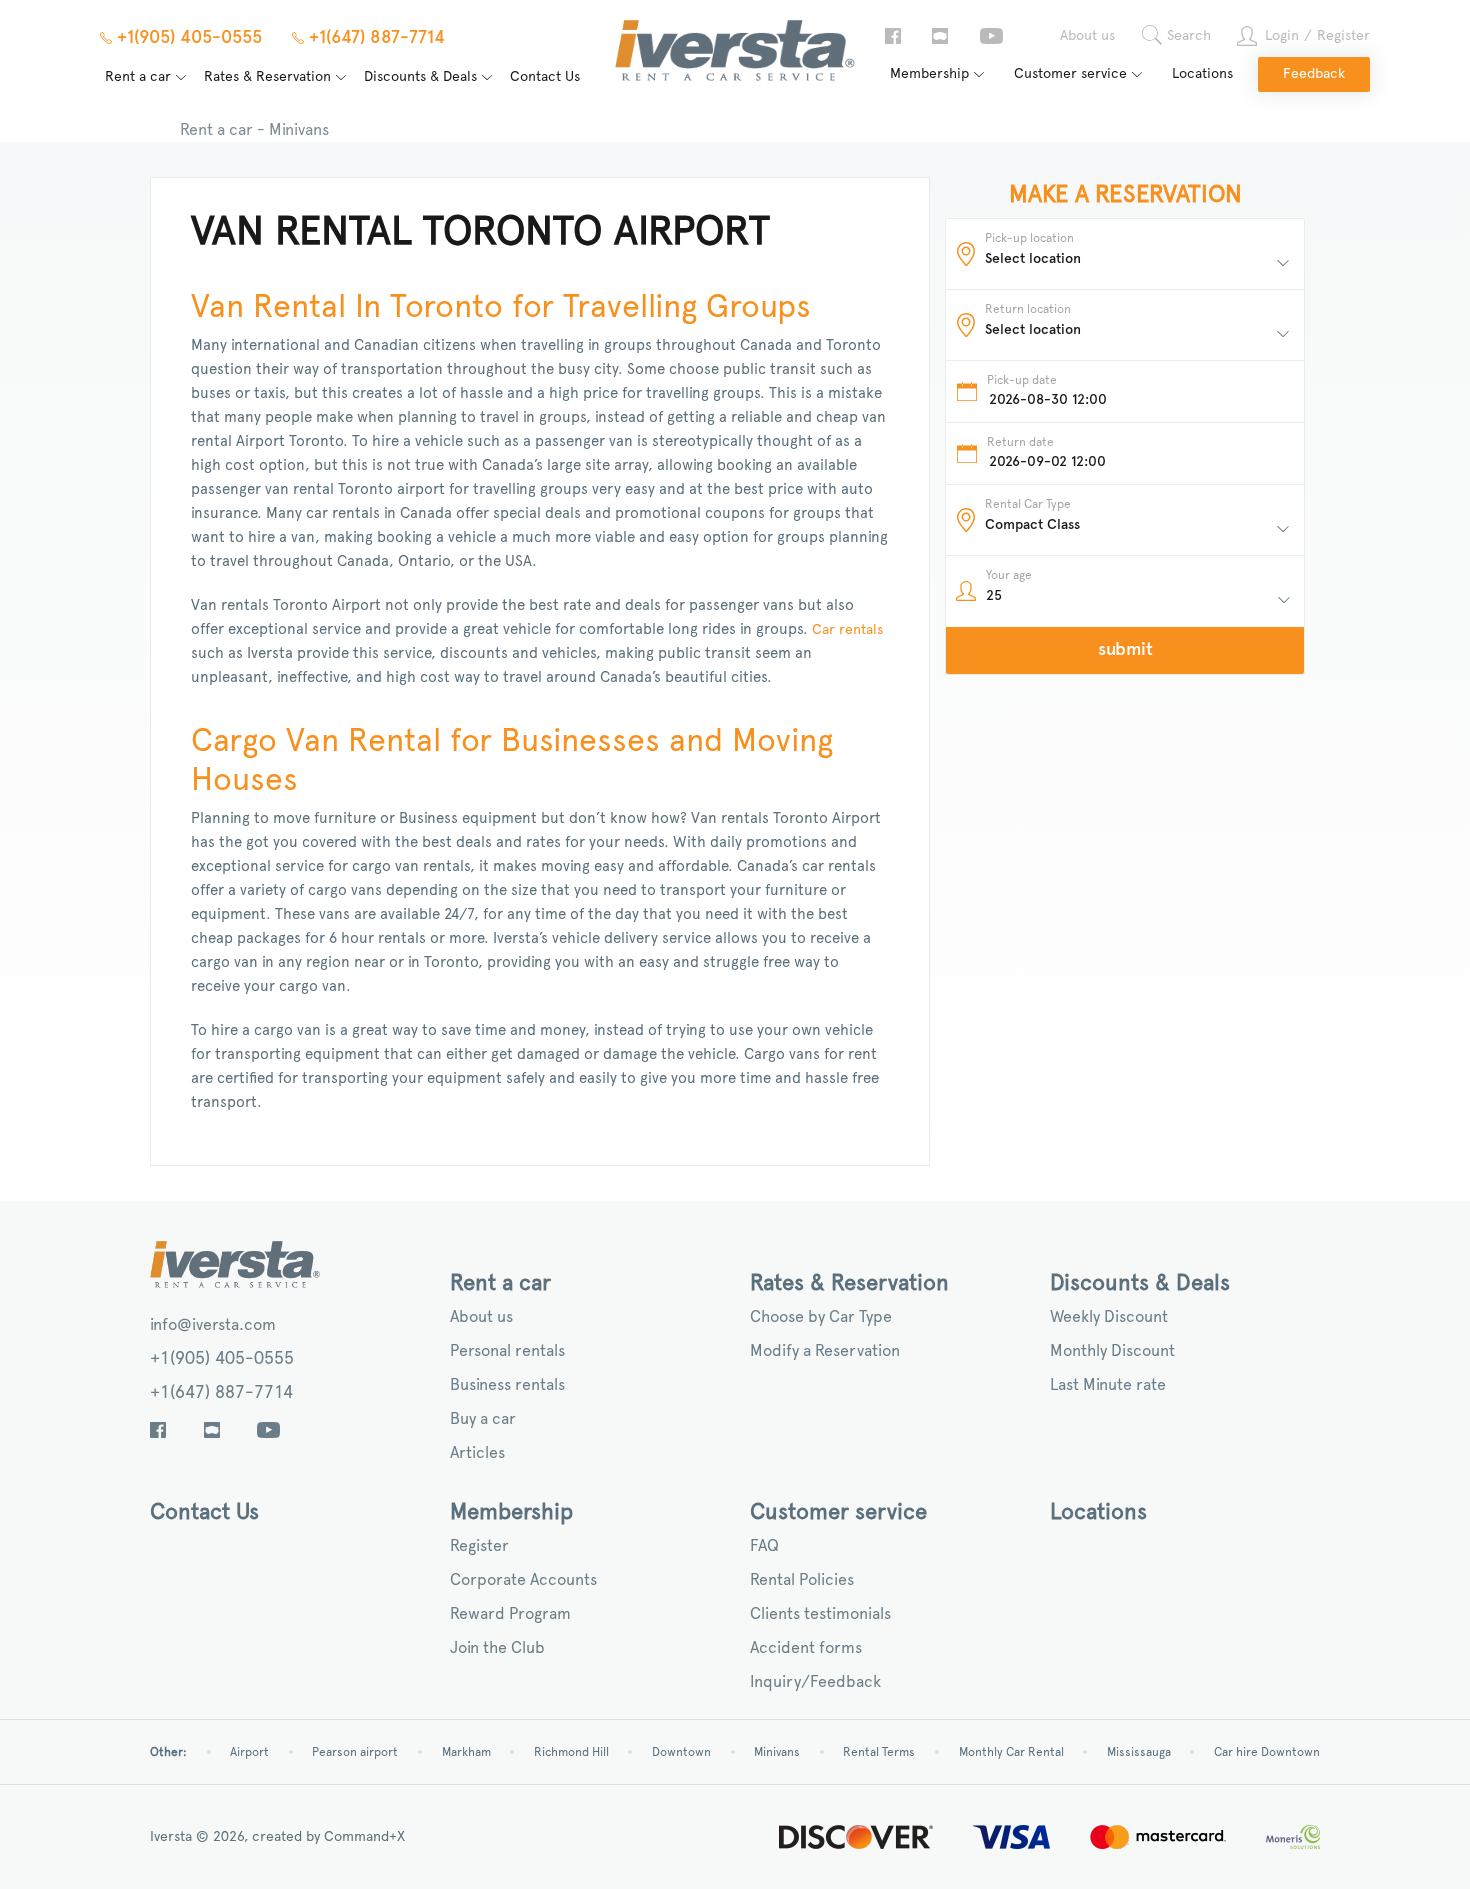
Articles (477, 1453)
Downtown (681, 1752)
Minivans (777, 1752)
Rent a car (138, 77)
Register (1343, 36)
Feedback (1314, 74)
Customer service (1070, 74)
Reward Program (510, 1614)
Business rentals (507, 1385)
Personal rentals (507, 1351)
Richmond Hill (571, 1752)
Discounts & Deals (420, 77)
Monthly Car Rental (1011, 1752)
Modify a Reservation (825, 1351)
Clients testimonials (820, 1614)
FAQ (764, 1546)
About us (1087, 36)
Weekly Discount (1109, 1317)
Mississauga (1139, 1752)
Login (1282, 36)
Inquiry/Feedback (815, 1682)
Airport (249, 1752)
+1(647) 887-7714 (221, 1393)
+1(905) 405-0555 (222, 1359)
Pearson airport (355, 1752)
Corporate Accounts (523, 1580)
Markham (466, 1752)
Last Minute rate (1108, 1385)
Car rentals (847, 630)
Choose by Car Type (821, 1317)
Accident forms (806, 1648)
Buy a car (483, 1419)
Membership (929, 74)
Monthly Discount (1112, 1351)
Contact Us (545, 77)
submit (1125, 650)
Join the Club (497, 1648)
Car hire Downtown (1267, 1752)
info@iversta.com (213, 1325)
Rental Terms (879, 1752)
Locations (1202, 74)
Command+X (364, 1837)
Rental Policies (802, 1580)
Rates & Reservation (267, 77)
